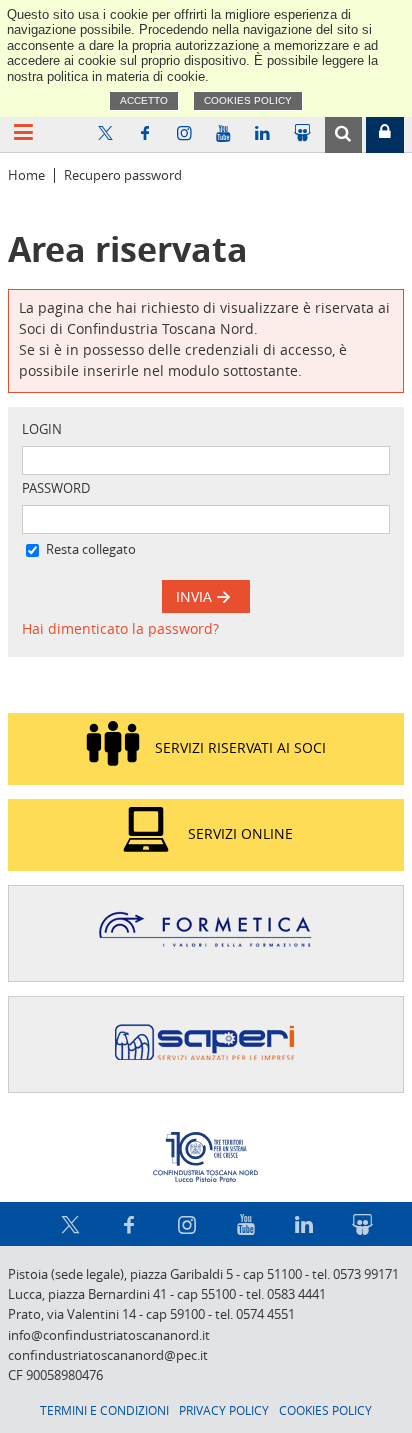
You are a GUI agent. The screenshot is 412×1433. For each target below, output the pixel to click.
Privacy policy (224, 1410)
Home (26, 175)
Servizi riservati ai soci (240, 747)
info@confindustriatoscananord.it (109, 1335)
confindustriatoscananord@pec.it (108, 1355)
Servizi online (240, 833)
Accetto (144, 100)
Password (56, 488)
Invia (196, 596)
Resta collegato (91, 549)
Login (42, 429)
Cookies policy (248, 100)
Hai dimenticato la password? (120, 628)
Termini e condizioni (104, 1410)
